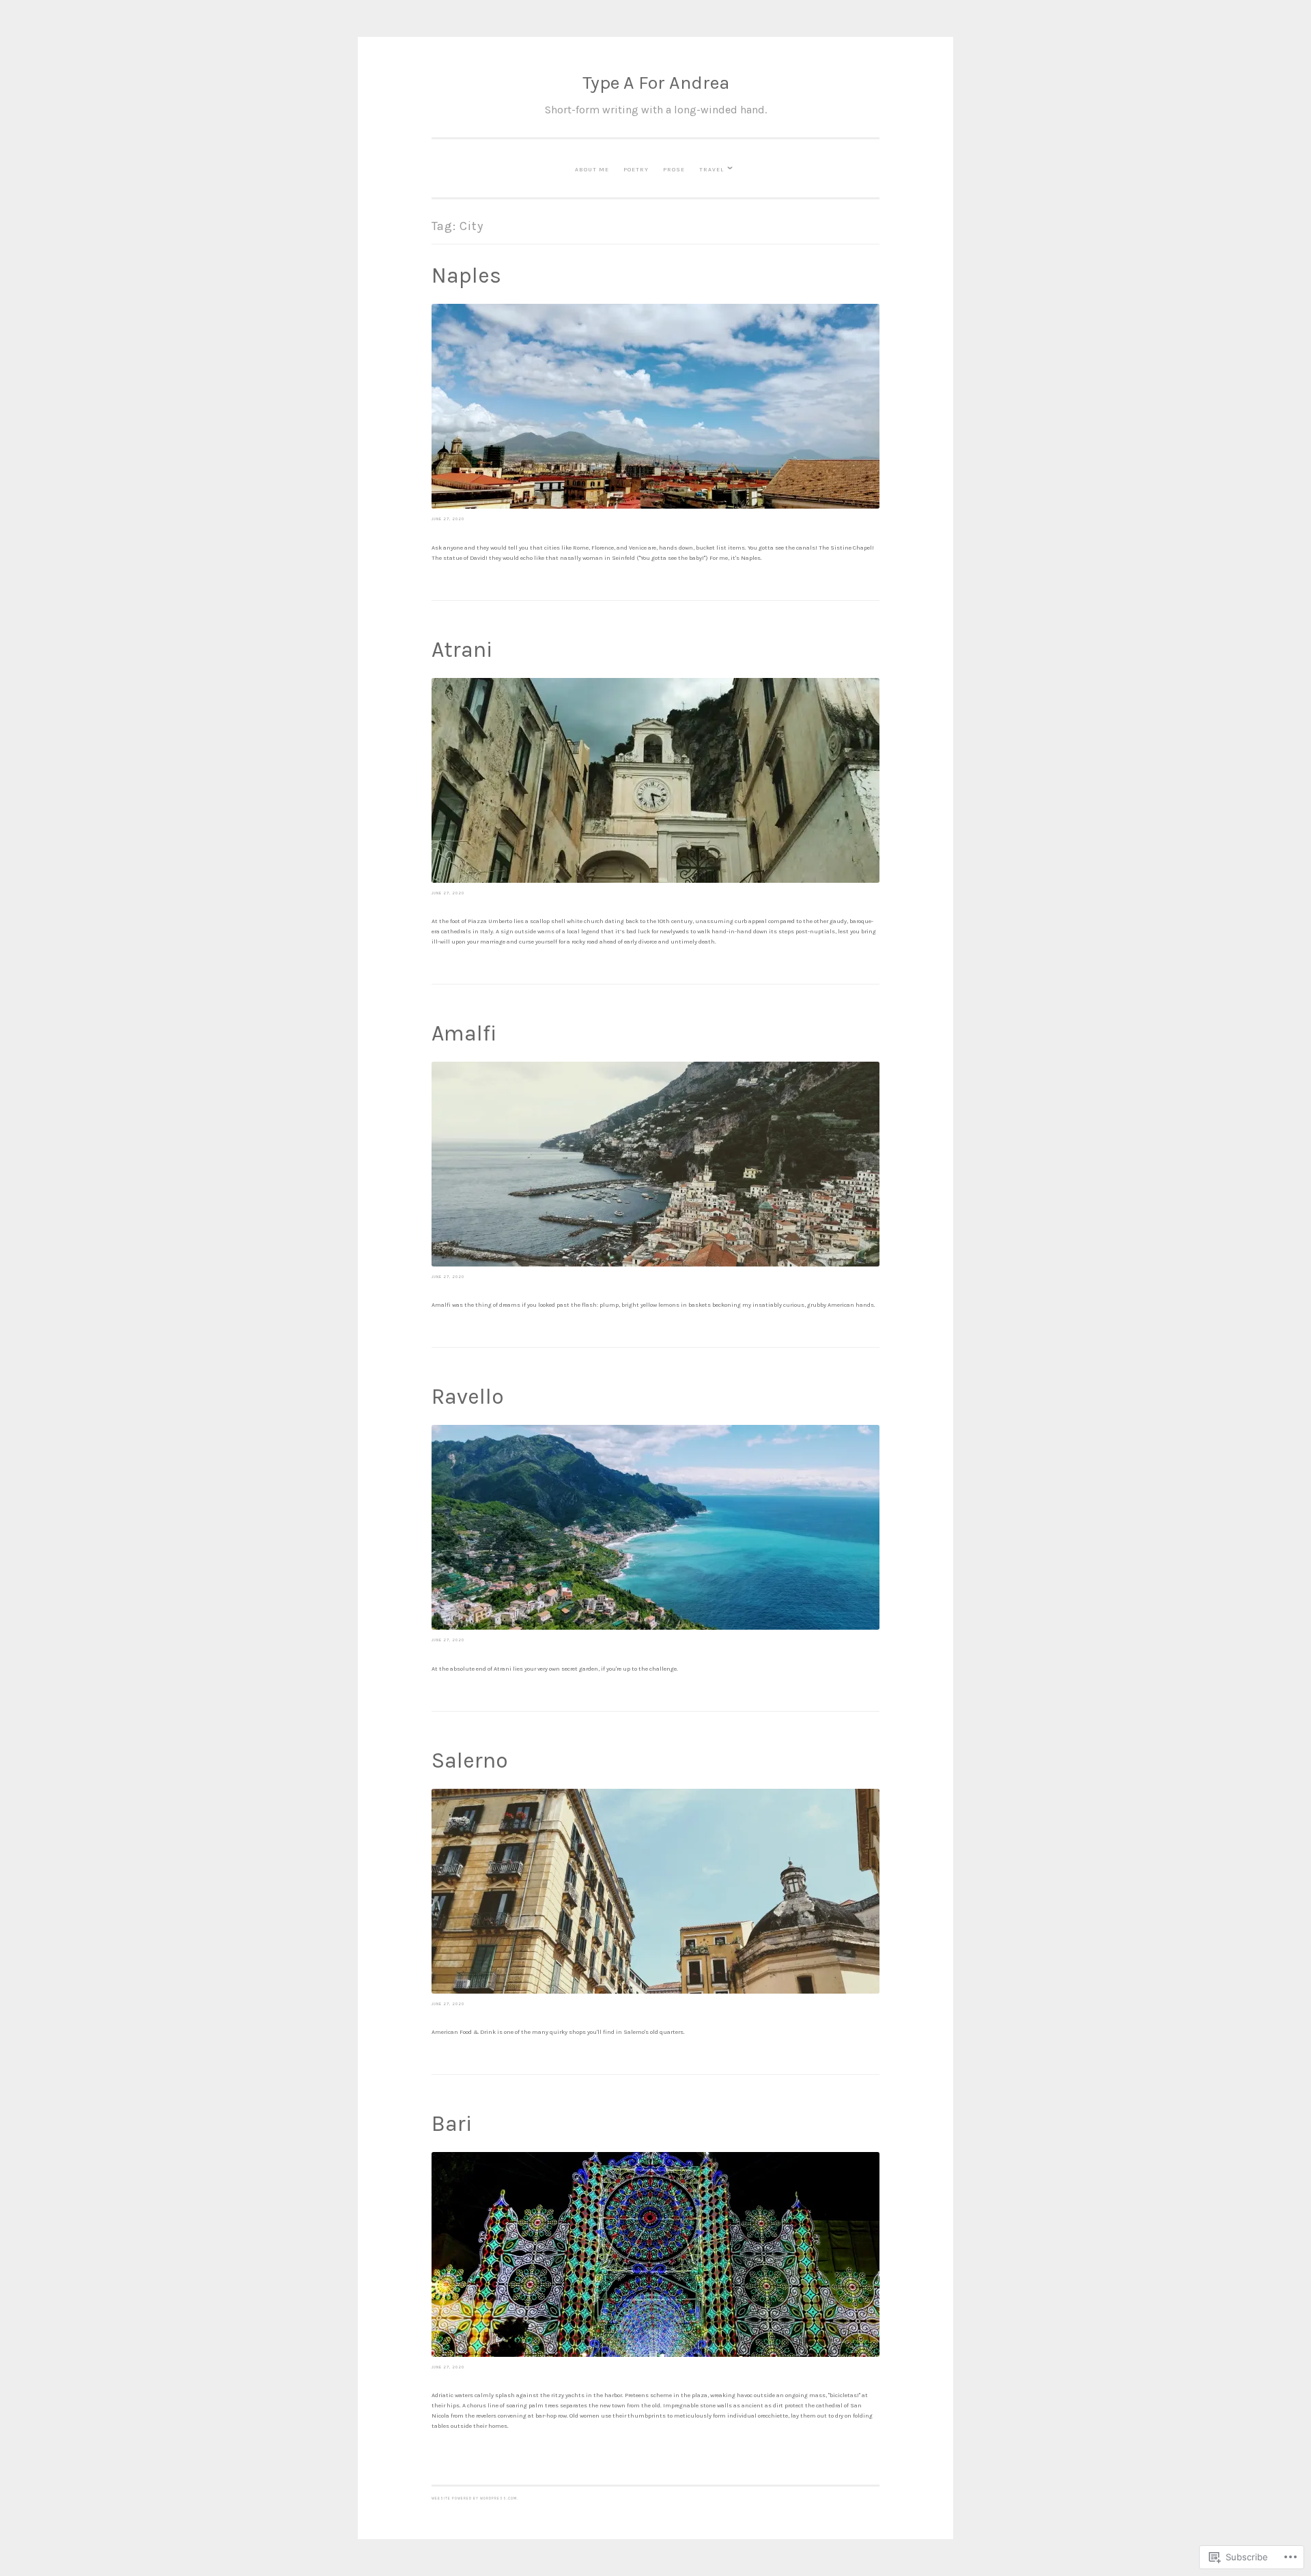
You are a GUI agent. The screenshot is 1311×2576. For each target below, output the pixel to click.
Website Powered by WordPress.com (474, 2499)
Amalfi (464, 1033)
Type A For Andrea (656, 83)
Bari (452, 2124)
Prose (674, 169)
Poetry (636, 169)
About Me (592, 169)
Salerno (470, 1760)
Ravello (468, 1397)
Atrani (462, 650)
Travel (711, 169)
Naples (466, 275)
